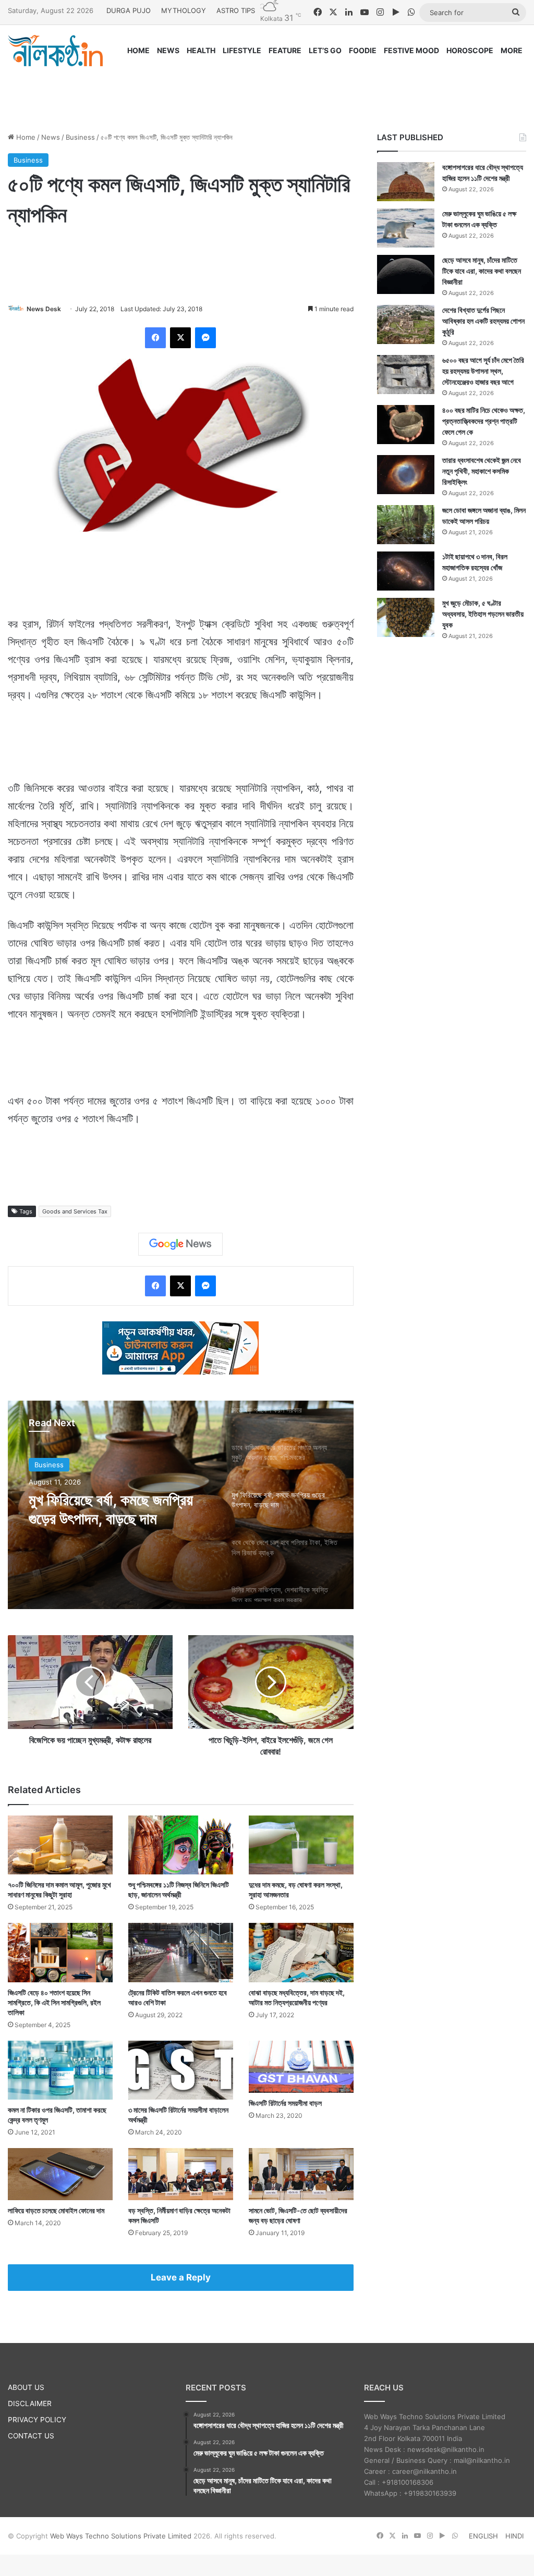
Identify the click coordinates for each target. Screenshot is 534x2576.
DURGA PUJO (129, 10)
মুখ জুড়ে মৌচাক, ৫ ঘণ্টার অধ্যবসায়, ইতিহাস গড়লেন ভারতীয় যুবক (483, 614)
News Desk (44, 309)
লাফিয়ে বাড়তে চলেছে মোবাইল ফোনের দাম (56, 2210)
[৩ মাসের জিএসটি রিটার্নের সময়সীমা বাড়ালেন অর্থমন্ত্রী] (181, 2070)
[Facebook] (155, 338)
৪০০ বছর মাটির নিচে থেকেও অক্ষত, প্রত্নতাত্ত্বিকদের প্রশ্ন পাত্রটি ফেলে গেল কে (484, 421)
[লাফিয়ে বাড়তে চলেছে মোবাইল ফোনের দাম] (60, 2174)
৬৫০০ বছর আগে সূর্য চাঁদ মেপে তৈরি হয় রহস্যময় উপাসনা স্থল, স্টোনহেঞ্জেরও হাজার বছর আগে (483, 371)
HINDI (514, 2536)
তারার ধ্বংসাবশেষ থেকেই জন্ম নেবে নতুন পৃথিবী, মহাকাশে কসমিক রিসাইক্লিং (482, 471)
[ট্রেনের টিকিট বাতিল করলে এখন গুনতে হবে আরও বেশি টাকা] (181, 1952)
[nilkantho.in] (55, 51)
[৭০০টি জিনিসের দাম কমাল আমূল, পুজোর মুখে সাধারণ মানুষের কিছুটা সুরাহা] (60, 1845)
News (51, 137)
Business (80, 137)
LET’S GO (325, 50)
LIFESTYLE (242, 50)
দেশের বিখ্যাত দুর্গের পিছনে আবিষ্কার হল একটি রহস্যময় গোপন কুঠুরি (483, 321)
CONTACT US (31, 2436)
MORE (512, 50)
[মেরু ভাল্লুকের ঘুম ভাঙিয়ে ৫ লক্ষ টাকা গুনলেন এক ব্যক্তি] (406, 228)
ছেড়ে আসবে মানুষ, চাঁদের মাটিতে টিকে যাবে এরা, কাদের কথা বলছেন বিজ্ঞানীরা (482, 271)
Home (25, 137)
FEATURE (285, 50)
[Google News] (180, 1244)
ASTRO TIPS (236, 10)
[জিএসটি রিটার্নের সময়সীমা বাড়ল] (301, 2067)
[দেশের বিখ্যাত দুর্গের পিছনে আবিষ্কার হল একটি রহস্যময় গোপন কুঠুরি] (406, 324)
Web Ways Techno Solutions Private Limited (121, 2536)
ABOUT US (26, 2387)
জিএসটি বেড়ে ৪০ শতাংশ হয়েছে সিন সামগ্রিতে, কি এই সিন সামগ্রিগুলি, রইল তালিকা (54, 2002)
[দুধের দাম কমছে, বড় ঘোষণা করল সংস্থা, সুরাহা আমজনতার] (301, 1845)
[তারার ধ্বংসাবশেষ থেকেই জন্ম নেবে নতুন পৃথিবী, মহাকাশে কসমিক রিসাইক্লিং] (406, 475)
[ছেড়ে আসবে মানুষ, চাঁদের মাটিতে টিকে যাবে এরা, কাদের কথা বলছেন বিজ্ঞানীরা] (406, 274)
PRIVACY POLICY (37, 2420)
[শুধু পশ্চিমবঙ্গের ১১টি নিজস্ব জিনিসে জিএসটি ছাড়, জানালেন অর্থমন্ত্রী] (181, 1845)
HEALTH (201, 50)
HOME (138, 50)
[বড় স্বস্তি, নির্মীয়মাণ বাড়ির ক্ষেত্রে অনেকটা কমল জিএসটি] (181, 2174)
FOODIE (363, 50)
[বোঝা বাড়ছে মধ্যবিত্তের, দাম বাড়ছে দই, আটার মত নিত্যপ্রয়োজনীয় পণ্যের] (301, 1952)
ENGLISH (483, 2536)
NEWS (168, 50)
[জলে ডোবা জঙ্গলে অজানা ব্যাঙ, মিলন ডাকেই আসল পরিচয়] (406, 525)
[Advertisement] (267, 90)
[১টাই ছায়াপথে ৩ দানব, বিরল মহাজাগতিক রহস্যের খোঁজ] (406, 571)
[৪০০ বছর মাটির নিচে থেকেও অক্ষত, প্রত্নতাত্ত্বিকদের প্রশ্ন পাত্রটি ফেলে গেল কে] (406, 425)
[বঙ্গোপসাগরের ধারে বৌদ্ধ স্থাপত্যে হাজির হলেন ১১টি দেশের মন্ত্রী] (406, 182)
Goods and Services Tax (75, 1211)
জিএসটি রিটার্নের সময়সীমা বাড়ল (285, 2103)
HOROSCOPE (470, 50)
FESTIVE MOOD (411, 50)
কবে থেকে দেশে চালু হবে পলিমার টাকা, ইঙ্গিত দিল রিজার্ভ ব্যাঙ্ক (108, 1509)
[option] (181, 1505)
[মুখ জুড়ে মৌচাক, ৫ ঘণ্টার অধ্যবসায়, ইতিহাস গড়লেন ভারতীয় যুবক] (406, 617)
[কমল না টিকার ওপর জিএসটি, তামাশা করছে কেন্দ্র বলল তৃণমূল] (60, 2070)
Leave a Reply (181, 2277)
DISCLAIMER (30, 2403)
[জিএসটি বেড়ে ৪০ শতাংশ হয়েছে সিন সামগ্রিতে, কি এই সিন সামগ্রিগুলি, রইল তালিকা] (60, 1952)
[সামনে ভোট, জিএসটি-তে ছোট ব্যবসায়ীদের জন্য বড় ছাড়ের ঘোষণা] (301, 2174)
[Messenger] (205, 338)
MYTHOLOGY (184, 10)
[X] (180, 338)
